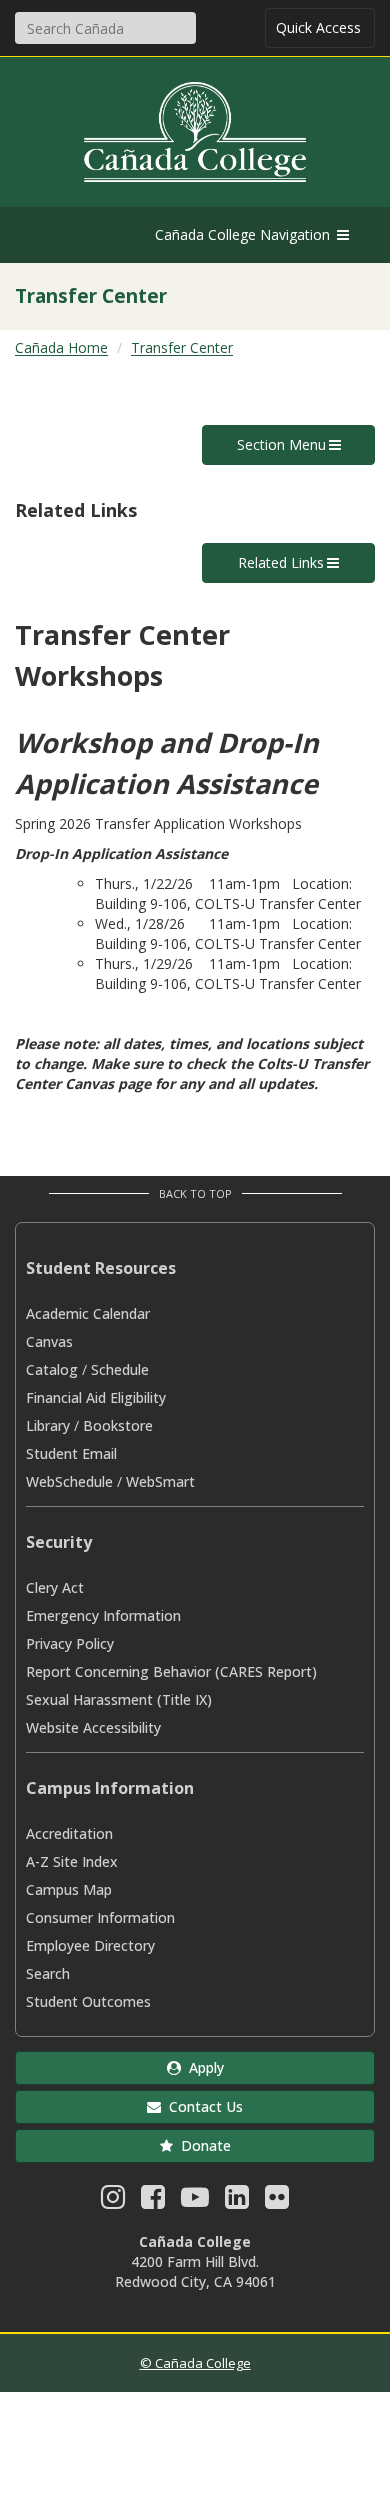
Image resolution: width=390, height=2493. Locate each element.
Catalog (52, 1369)
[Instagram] (113, 2201)
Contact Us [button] (202, 2106)
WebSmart (160, 1481)
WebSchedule (69, 1481)
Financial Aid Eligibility (96, 1397)
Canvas (49, 1341)
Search (48, 1973)
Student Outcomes (88, 2001)
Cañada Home (61, 347)
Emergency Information (103, 1615)
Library (48, 1425)
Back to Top (195, 1193)
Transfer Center (182, 347)
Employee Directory (90, 1945)
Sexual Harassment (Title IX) (119, 1699)
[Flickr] (277, 2201)
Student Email (71, 1453)
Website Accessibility (93, 1727)
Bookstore (118, 1425)
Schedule (120, 1369)
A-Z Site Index (72, 1861)
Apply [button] (202, 2067)
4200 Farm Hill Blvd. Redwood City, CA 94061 (195, 2271)
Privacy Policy (70, 1643)
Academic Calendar (88, 1313)
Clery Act (55, 1587)
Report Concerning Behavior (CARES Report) (171, 1671)
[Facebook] (153, 2201)
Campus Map (69, 1889)
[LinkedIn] (237, 2201)
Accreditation (69, 1833)
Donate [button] (202, 2145)
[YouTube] (195, 2201)
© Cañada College (195, 2363)
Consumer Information (100, 1917)
